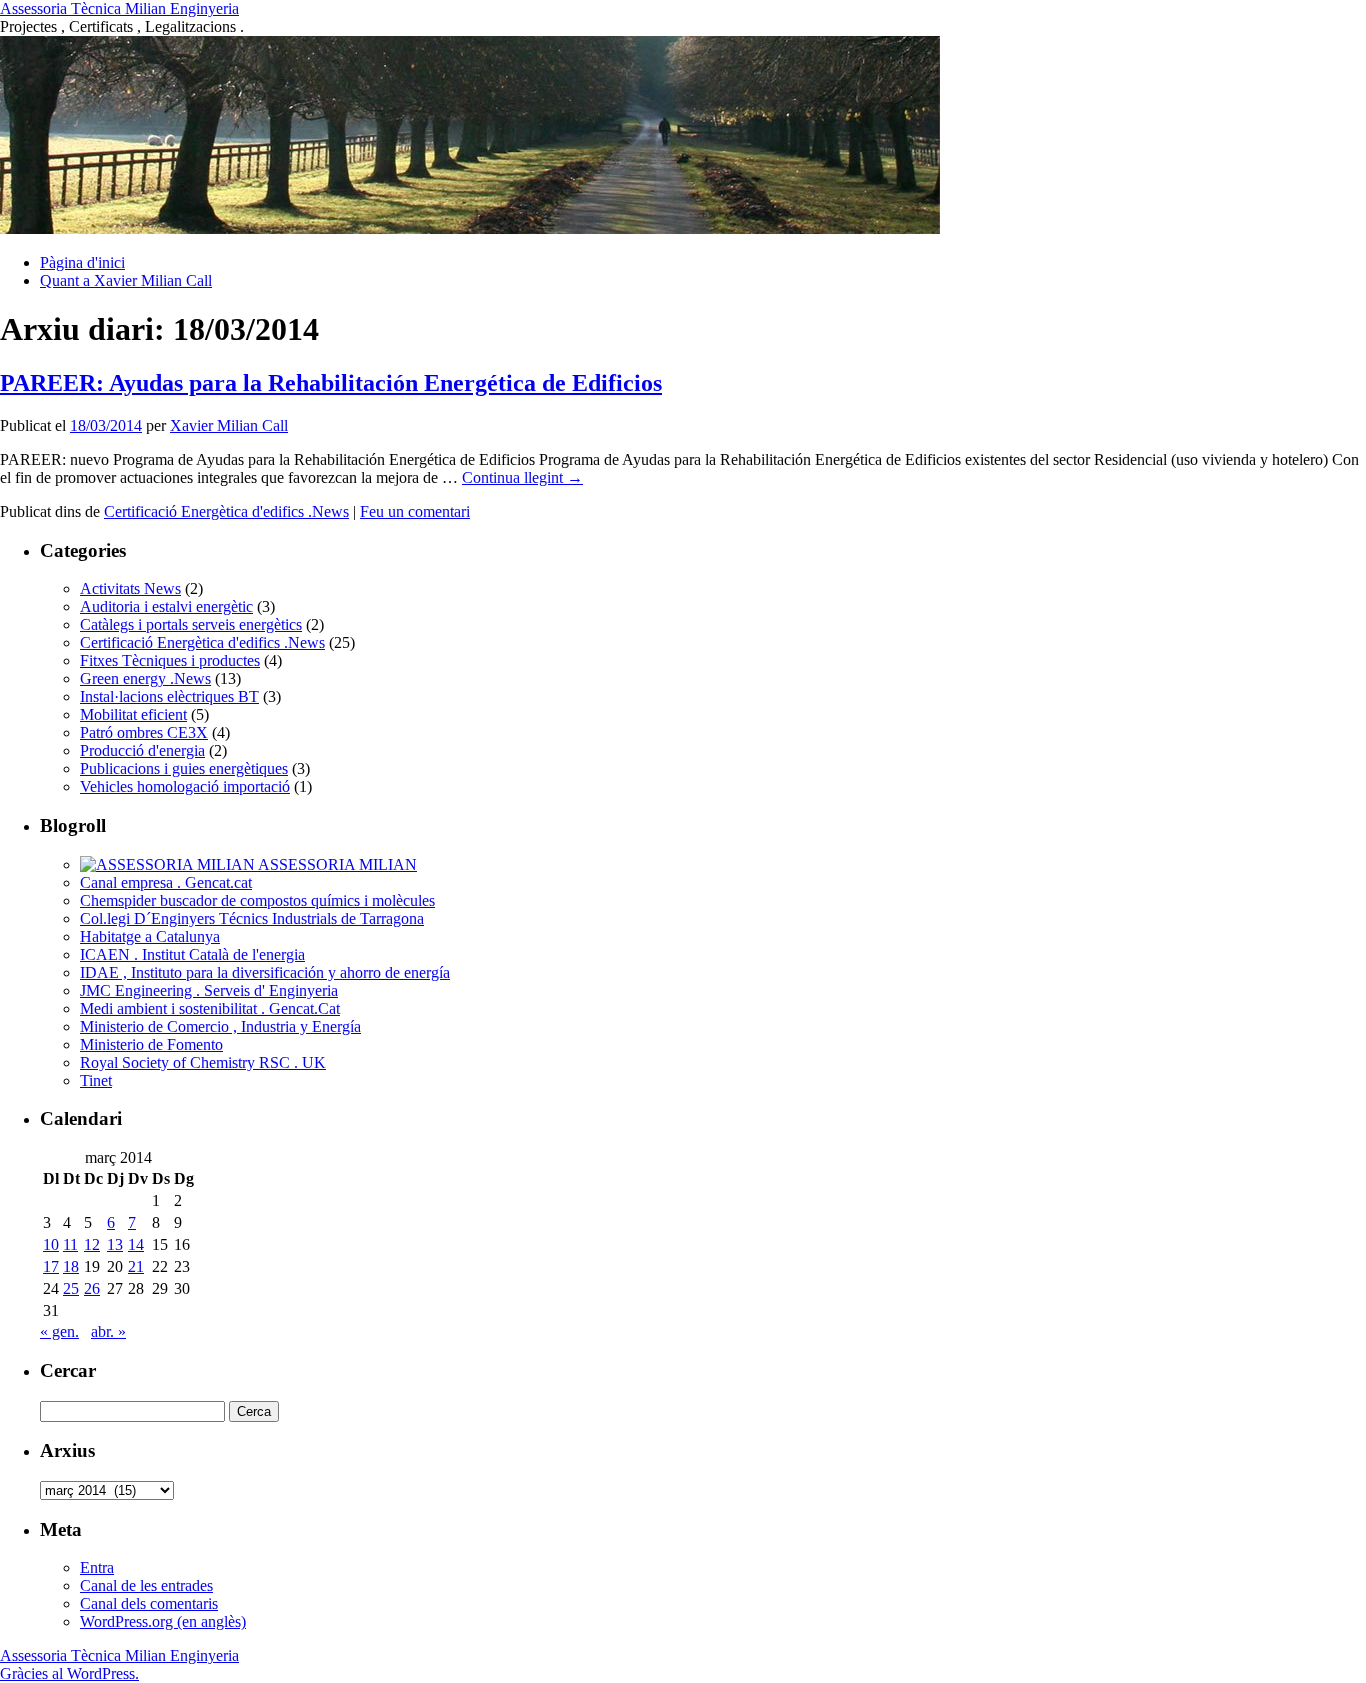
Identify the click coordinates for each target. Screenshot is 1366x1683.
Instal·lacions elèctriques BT (169, 696)
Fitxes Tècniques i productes (170, 660)
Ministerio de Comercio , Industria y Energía (220, 1026)
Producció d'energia (142, 750)
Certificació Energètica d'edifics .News (226, 511)
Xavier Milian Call (229, 425)
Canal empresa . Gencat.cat (166, 882)
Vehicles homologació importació (185, 786)
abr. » (108, 1331)
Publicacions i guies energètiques (184, 768)
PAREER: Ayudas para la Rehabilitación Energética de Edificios (331, 383)
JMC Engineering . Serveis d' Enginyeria (209, 990)
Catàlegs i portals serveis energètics (191, 624)
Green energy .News (145, 678)
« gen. (59, 1331)
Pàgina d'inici (82, 262)
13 (115, 1244)
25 (71, 1288)
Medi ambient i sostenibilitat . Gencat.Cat (210, 1008)
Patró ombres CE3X (144, 732)
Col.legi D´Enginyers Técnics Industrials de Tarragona (252, 918)
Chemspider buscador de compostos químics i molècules (257, 900)
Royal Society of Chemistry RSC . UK (203, 1062)
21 (136, 1266)
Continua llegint (522, 477)
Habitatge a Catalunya (150, 936)
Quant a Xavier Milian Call (126, 280)
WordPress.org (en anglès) (163, 1621)
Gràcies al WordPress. (69, 1673)
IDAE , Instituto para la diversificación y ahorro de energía (265, 972)
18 (71, 1266)
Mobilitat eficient (133, 714)
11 (70, 1244)
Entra (97, 1567)
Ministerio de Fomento (151, 1044)
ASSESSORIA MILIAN (336, 864)
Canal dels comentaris (149, 1603)
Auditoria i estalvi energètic (166, 606)
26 (92, 1288)
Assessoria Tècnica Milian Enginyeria (119, 8)
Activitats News (130, 588)
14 (136, 1244)
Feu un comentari (415, 511)
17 (51, 1266)
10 (51, 1244)
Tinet (96, 1080)
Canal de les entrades (146, 1585)
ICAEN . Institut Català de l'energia (192, 954)
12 (92, 1244)
